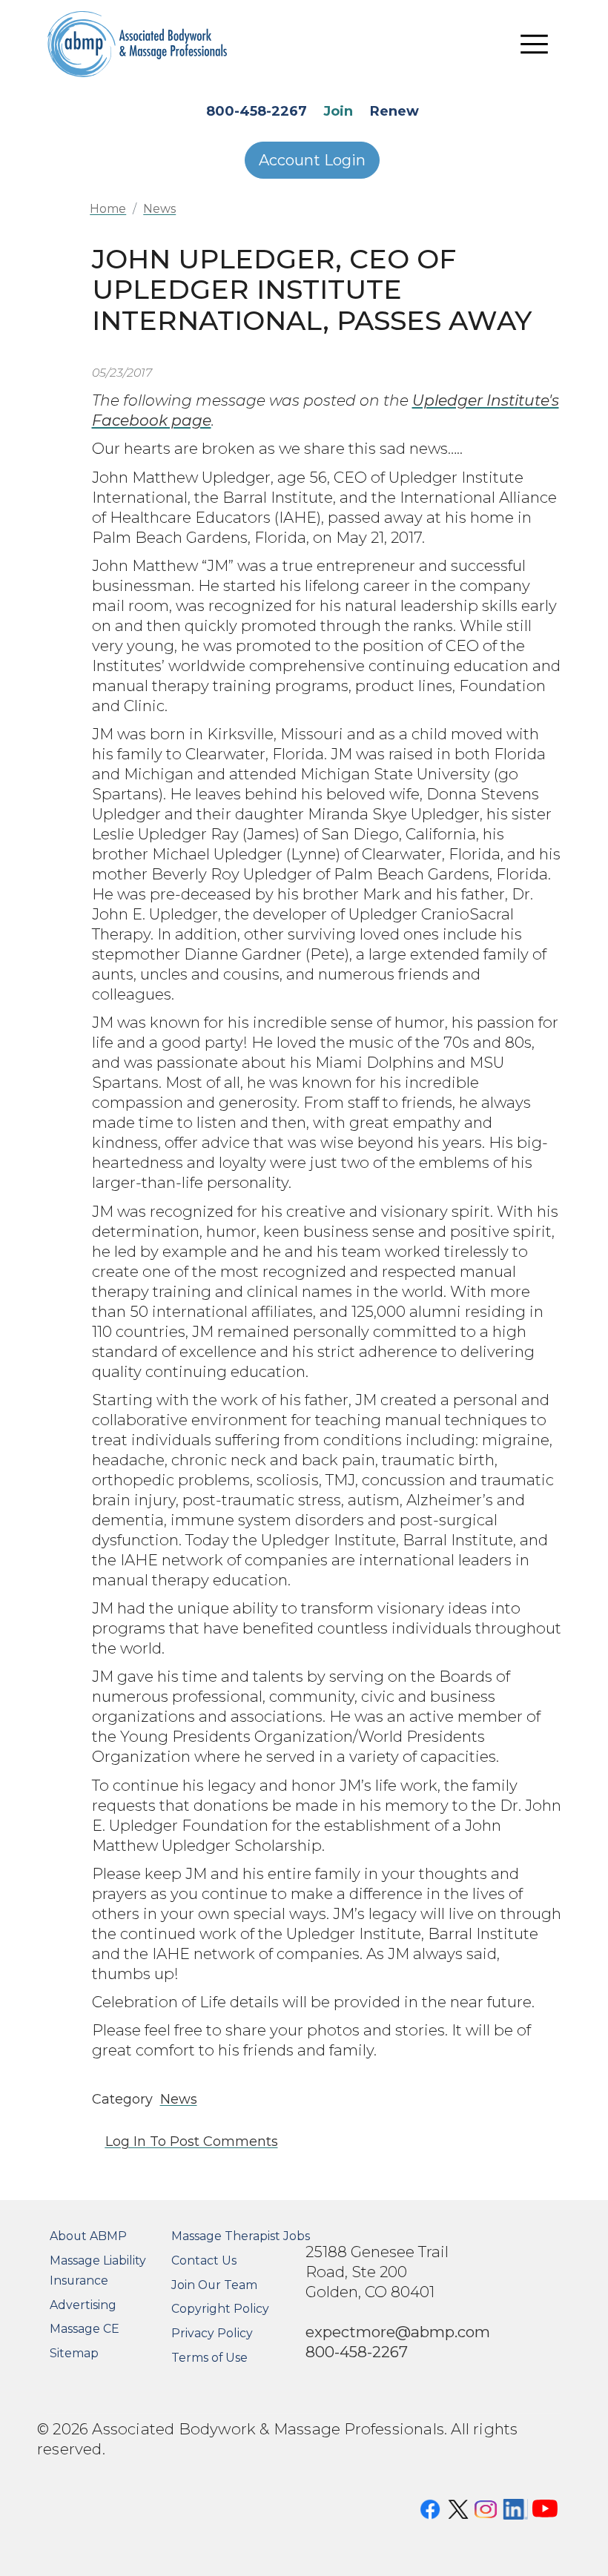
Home (108, 209)
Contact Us (204, 2260)
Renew (394, 111)
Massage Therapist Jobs (241, 2236)
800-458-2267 (257, 111)
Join (338, 111)
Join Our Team (214, 2285)
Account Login (312, 160)
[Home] (138, 44)
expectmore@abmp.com (398, 2332)
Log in (126, 2141)
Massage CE (85, 2329)
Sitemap (74, 2353)
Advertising (83, 2305)
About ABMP (88, 2236)
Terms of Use (209, 2358)
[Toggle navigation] (535, 44)
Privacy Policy (212, 2333)
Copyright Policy (220, 2309)
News (159, 209)
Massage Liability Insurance (98, 2270)
